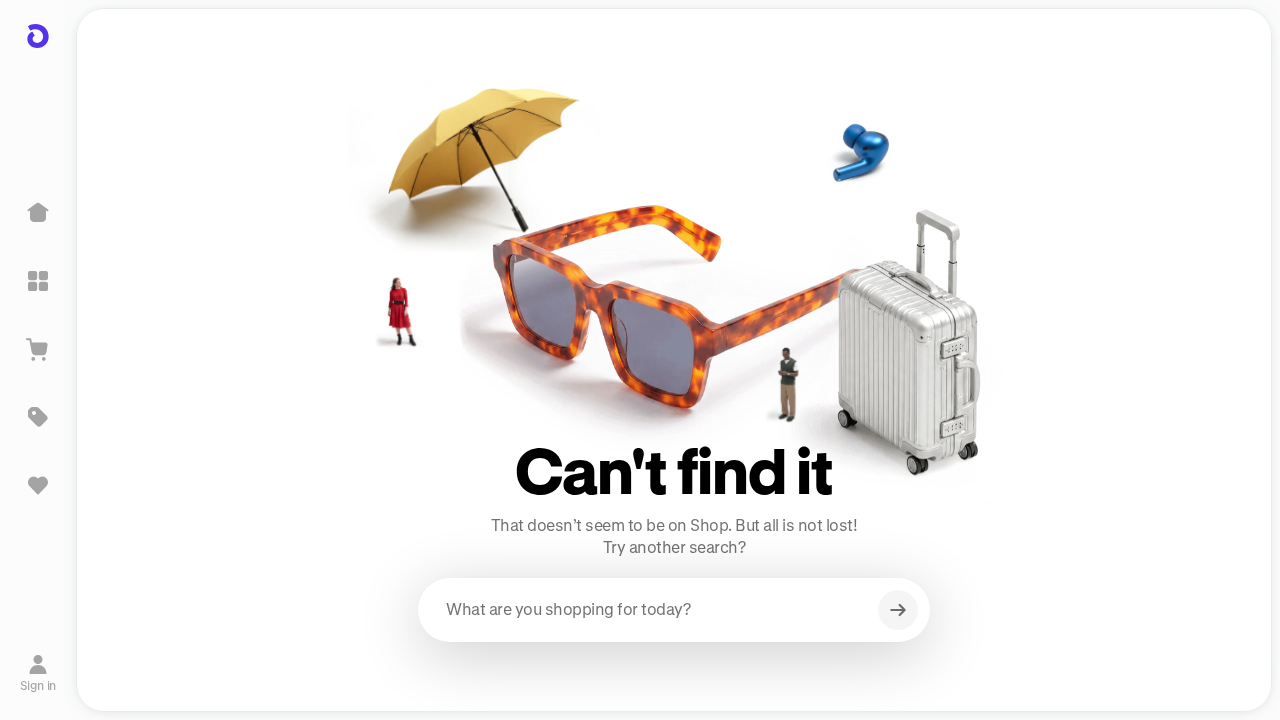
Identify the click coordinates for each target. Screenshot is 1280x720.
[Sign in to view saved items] (38, 485)
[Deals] (38, 417)
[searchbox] (674, 610)
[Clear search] (898, 610)
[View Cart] (38, 349)
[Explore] (38, 281)
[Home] (38, 213)
